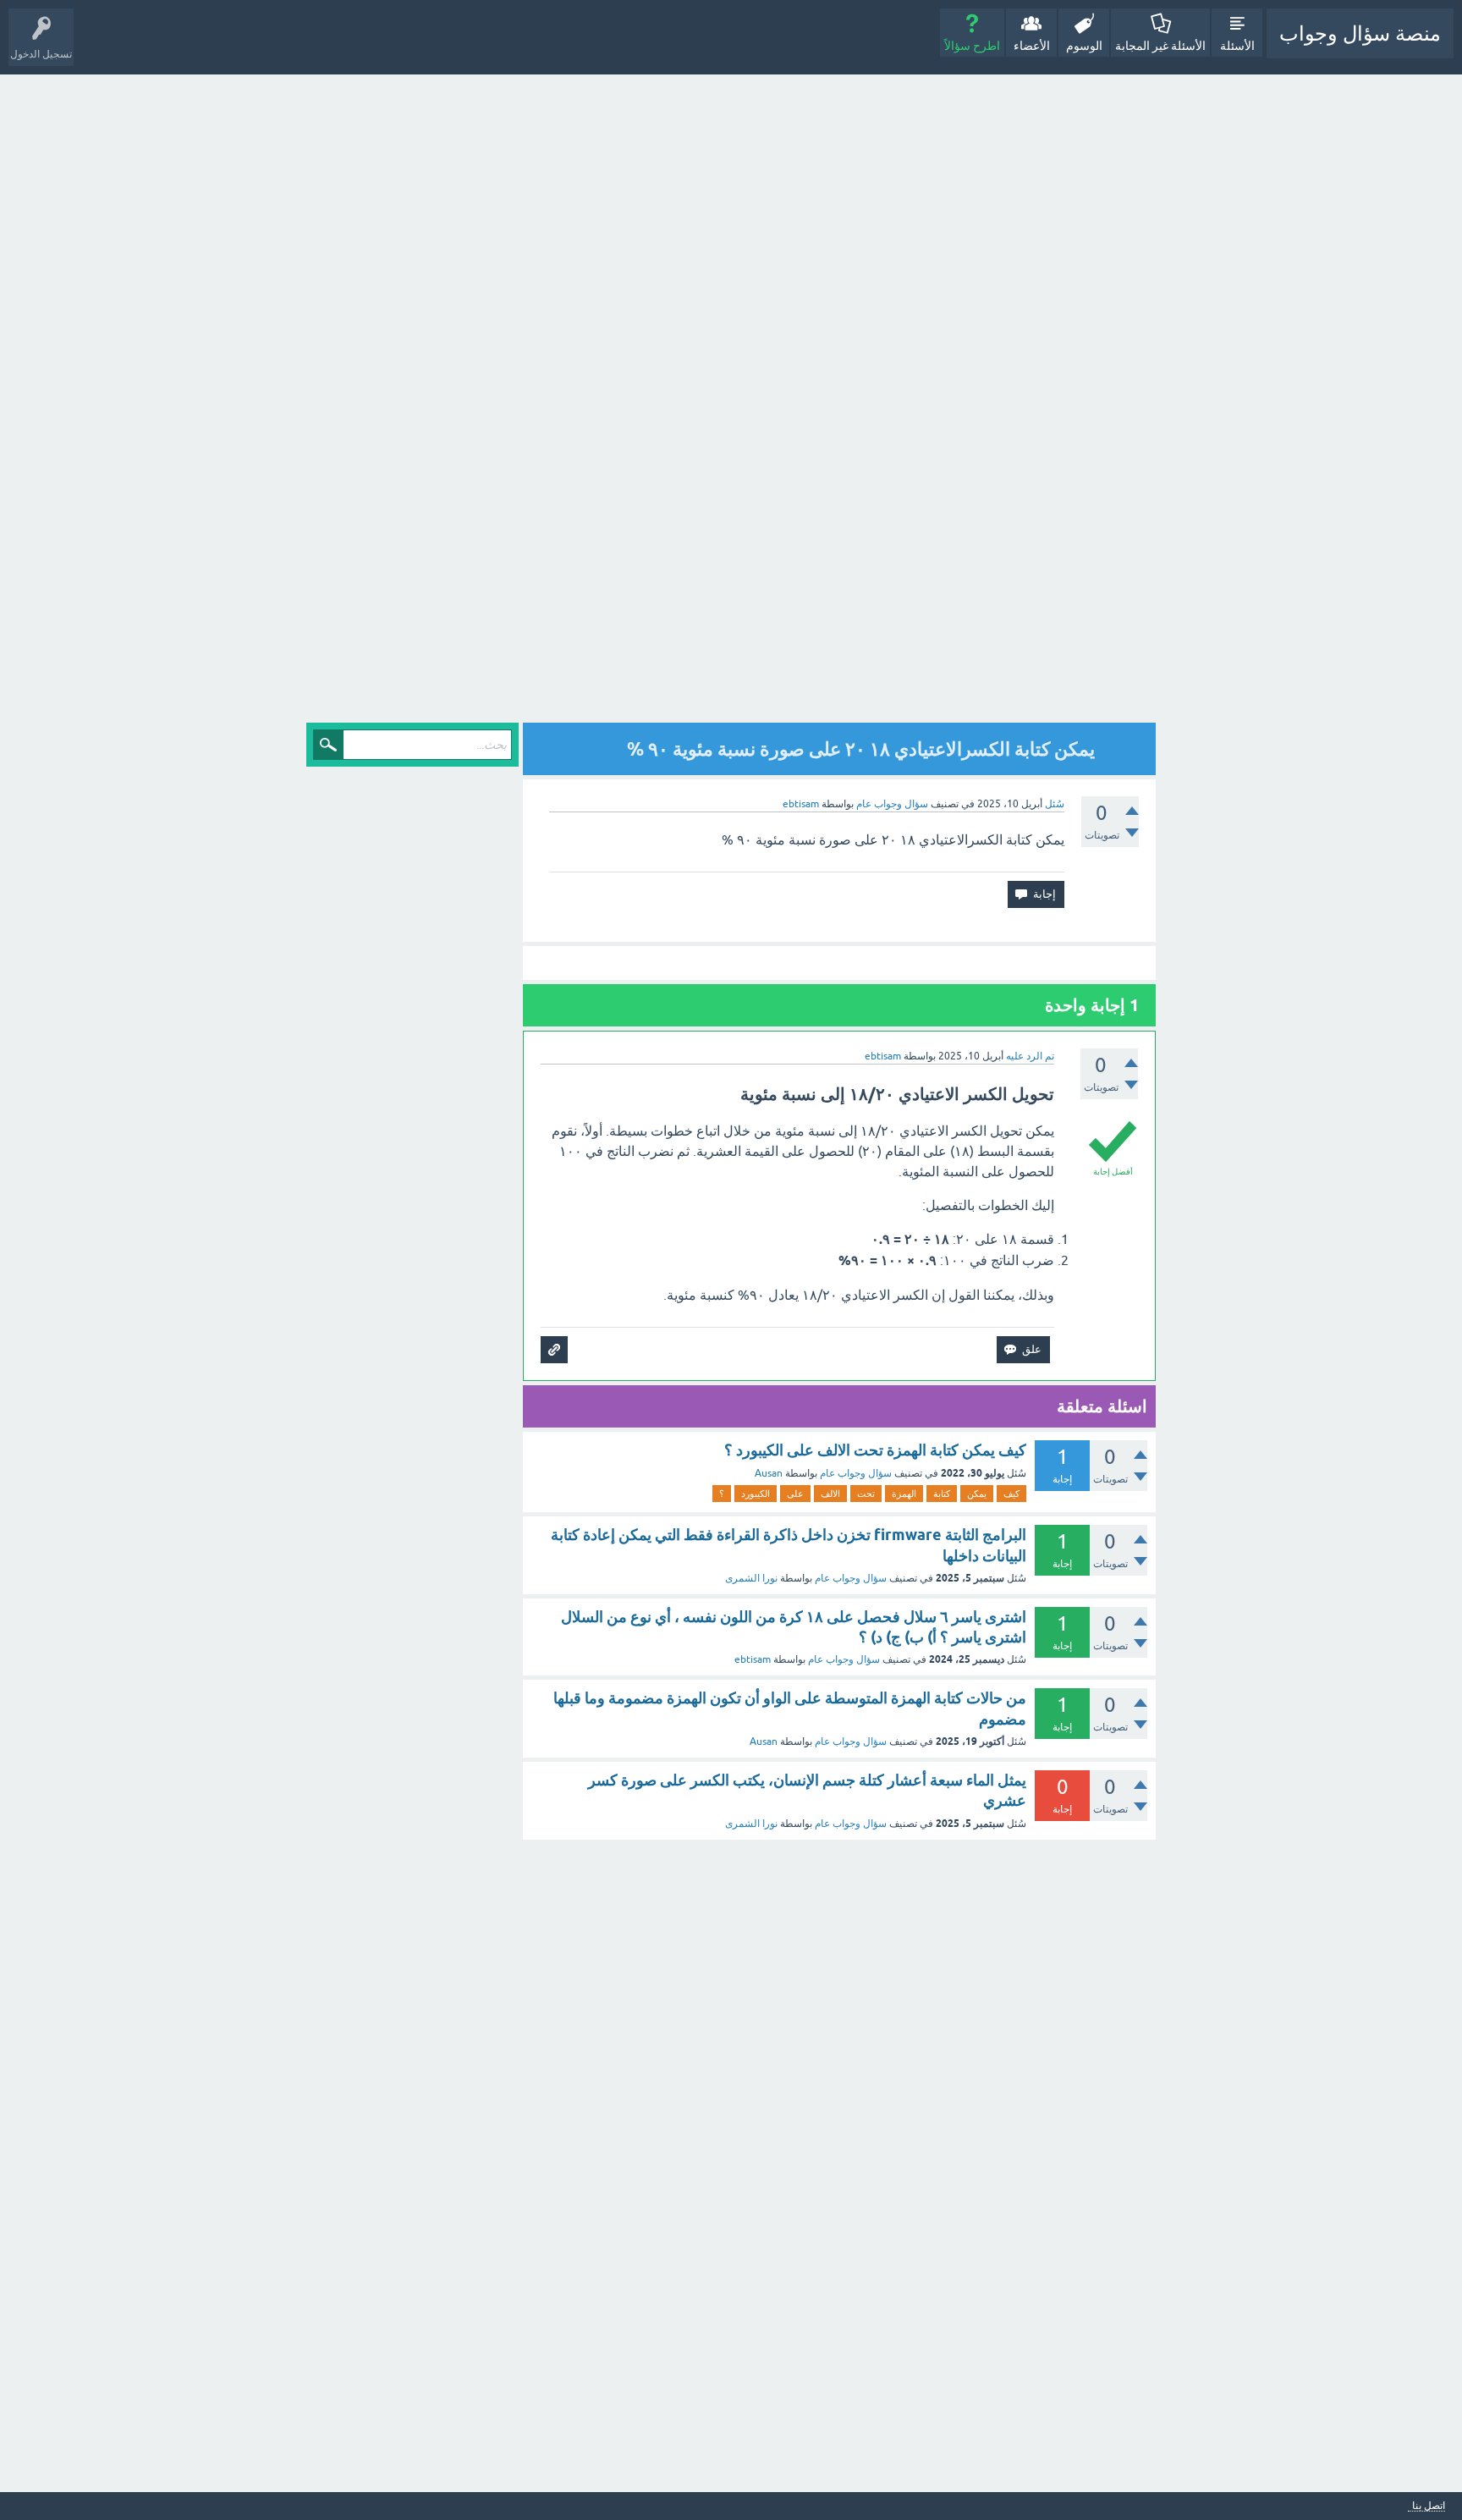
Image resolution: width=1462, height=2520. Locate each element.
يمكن (977, 1494)
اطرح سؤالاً (972, 46)
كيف (1011, 1494)
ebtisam (753, 1659)
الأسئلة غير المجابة (1160, 46)
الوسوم (1084, 46)
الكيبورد (756, 1494)
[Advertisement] (1008, 400)
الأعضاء (1032, 46)
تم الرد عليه (1030, 1056)
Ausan (769, 1473)
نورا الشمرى (751, 1578)
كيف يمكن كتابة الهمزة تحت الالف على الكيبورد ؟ (875, 1450)
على (795, 1494)
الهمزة (904, 1494)
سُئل (1055, 804)
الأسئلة (1237, 46)
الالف (830, 1494)
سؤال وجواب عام (892, 804)
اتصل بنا (1429, 2506)
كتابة (942, 1494)
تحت (866, 1494)
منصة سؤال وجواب (1360, 33)
